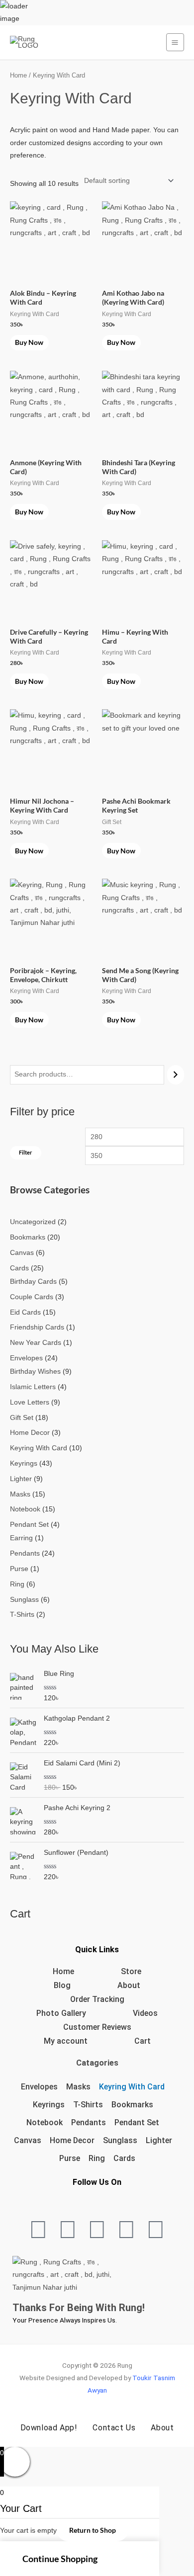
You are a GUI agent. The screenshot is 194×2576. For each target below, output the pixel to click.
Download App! (49, 2428)
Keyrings (49, 2105)
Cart (143, 2041)
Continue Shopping (60, 2559)
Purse (70, 2158)
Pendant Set (137, 2122)
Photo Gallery (61, 2013)
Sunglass (120, 2140)
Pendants (89, 2122)
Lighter (159, 2140)
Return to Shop (93, 2530)
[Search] (176, 1075)
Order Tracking (97, 1999)
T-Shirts (88, 2105)
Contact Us (114, 2428)
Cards (124, 2158)
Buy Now (29, 342)
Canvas (28, 2140)
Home (18, 76)
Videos (145, 2013)
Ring (97, 2158)
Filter (26, 1152)
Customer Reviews (97, 2027)
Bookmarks (132, 2105)
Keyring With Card (132, 2087)
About (129, 1985)
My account (66, 2041)
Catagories (97, 2063)
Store (131, 1971)
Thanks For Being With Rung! (79, 2308)
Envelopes (39, 2087)
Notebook (45, 2122)
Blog (62, 1985)
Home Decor (72, 2140)
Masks (78, 2087)
